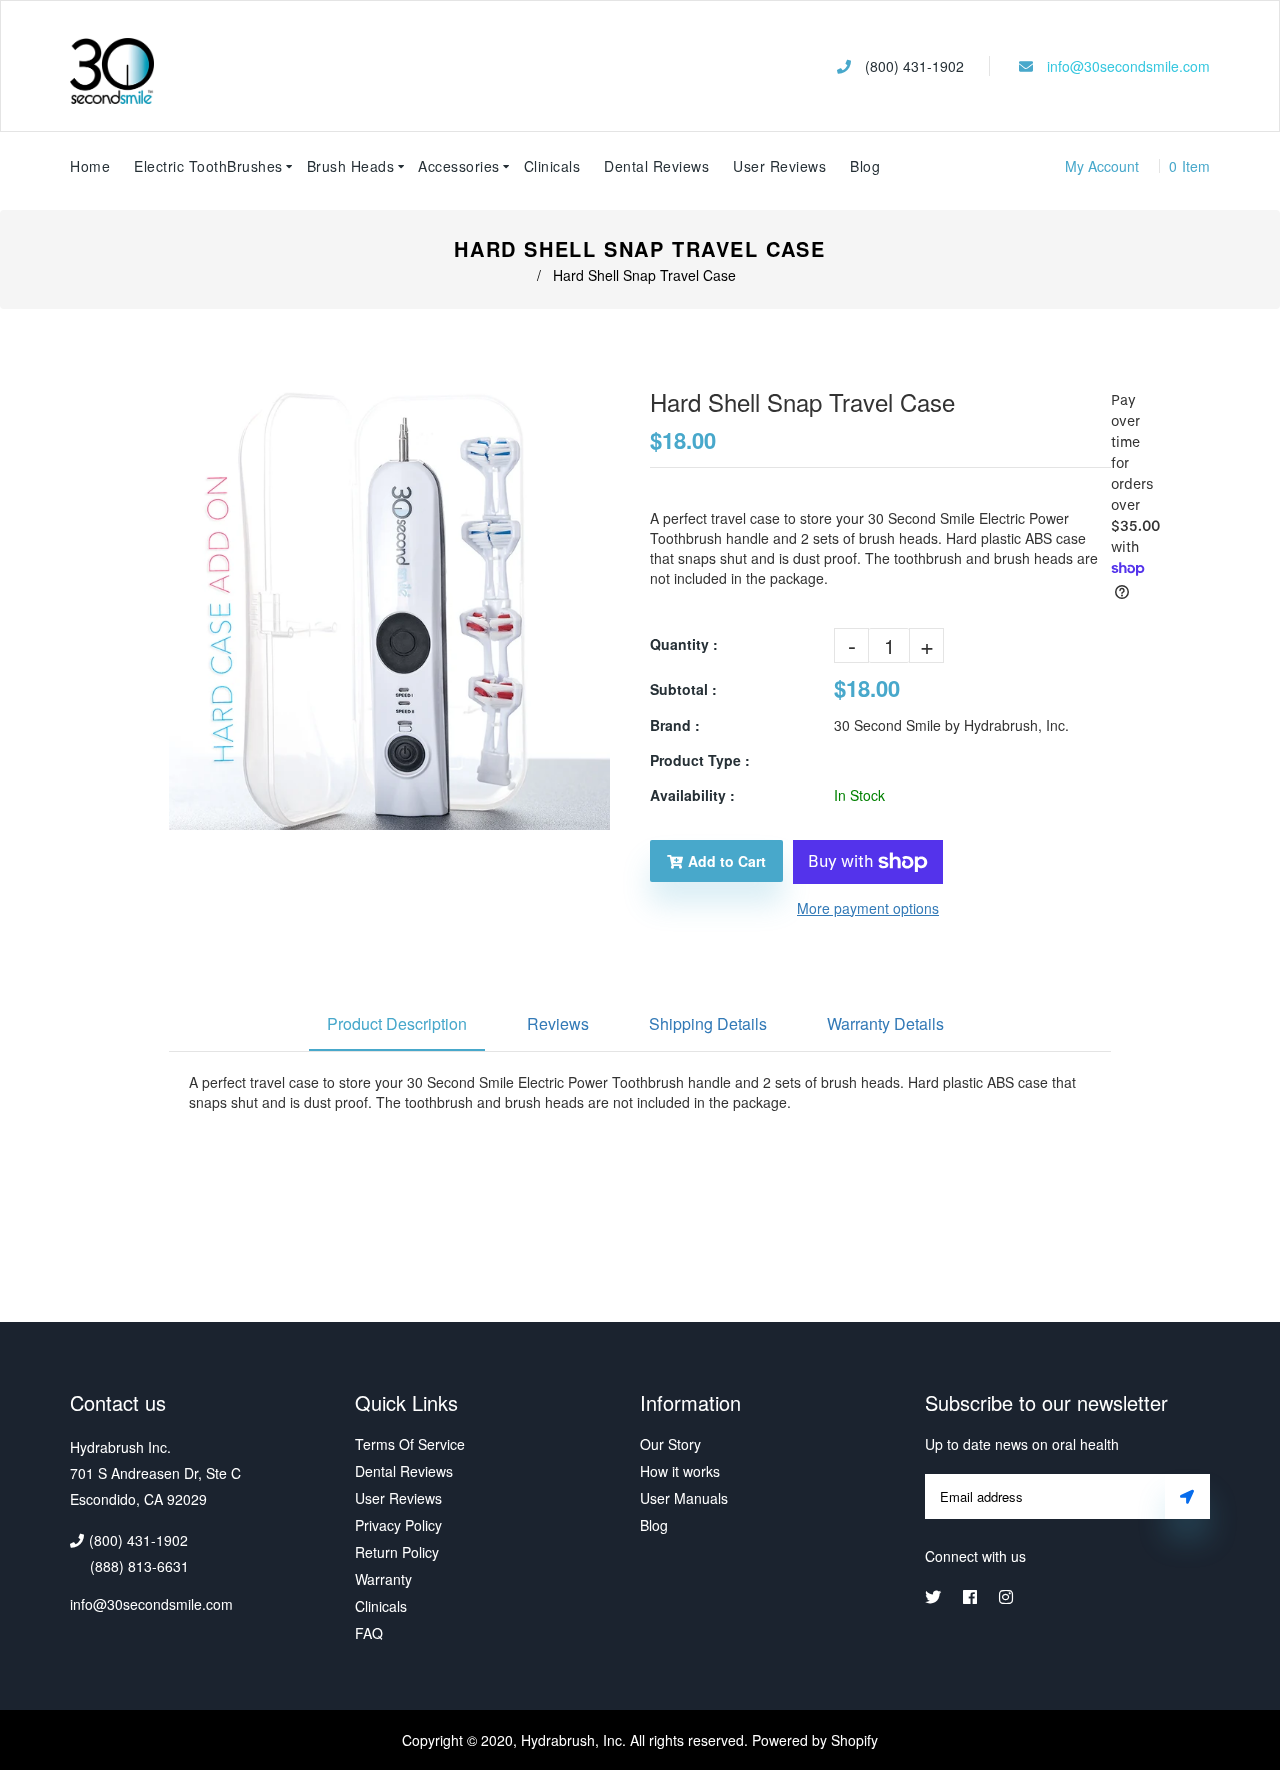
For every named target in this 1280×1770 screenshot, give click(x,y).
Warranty (383, 1579)
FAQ (369, 1633)
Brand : (675, 725)
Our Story (670, 1444)
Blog (865, 166)
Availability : (692, 795)
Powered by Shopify (815, 1740)
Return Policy (397, 1552)
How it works (680, 1471)
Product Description (397, 1023)
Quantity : (684, 644)
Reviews (558, 1023)
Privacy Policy (398, 1525)
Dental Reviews (404, 1471)
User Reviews (779, 166)
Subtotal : (683, 689)
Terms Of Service (410, 1444)
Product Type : (700, 760)
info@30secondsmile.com (1128, 66)
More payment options (868, 908)
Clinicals (381, 1606)
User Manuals (684, 1498)
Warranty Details (885, 1023)
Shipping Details (708, 1023)
